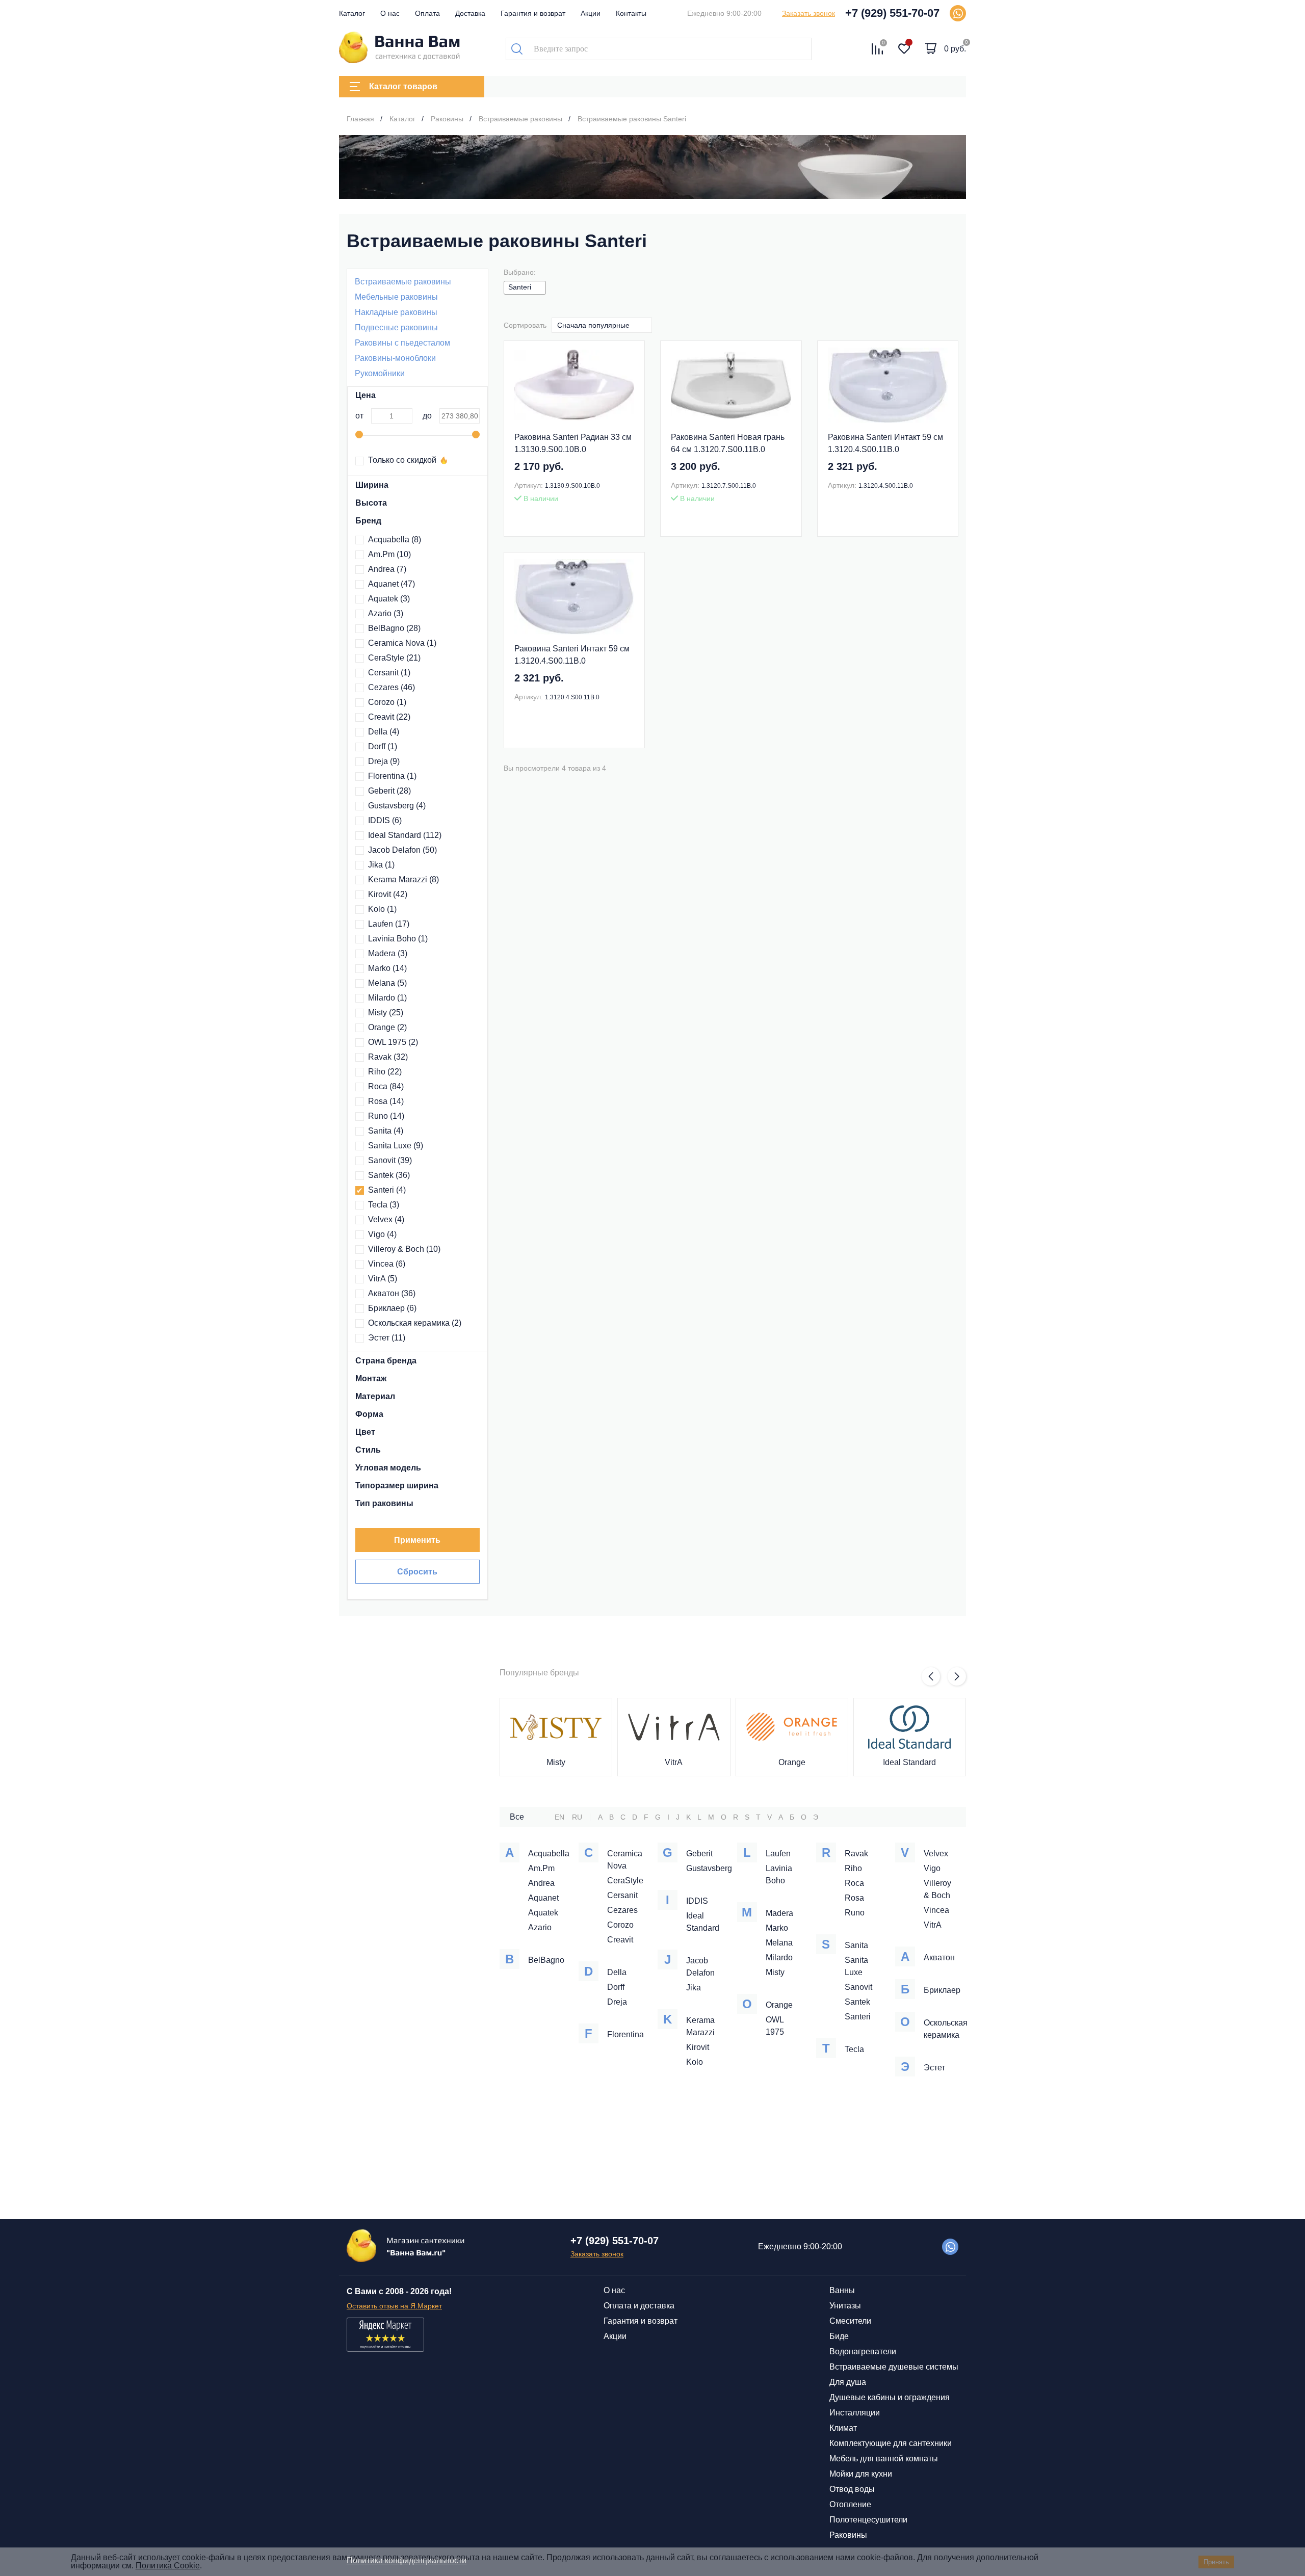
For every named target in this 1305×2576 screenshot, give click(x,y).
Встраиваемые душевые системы (894, 2367)
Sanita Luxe (396, 1146)
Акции (591, 13)
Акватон (392, 1293)
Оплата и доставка (639, 2306)
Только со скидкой (402, 460)
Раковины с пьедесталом (402, 343)
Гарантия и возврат (533, 13)
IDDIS (385, 820)
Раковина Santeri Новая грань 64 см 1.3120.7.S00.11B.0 (728, 443)
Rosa (386, 1101)
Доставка (470, 13)
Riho (385, 1072)
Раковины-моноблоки (395, 358)
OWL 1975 (393, 1042)
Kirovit (388, 894)
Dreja (384, 761)
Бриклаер (392, 1308)
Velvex (386, 1219)
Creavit (389, 717)
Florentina (392, 776)
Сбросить (417, 1572)
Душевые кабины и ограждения (890, 2397)
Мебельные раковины (396, 297)
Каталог (352, 13)
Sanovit (390, 1160)
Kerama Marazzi (403, 879)
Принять (1216, 2562)
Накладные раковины (396, 312)
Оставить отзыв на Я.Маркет (394, 2306)
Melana (387, 983)
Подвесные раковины (396, 327)
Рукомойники (380, 373)
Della (384, 732)
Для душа (848, 2382)
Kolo (382, 909)
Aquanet (391, 584)
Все (517, 1817)
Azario (386, 613)
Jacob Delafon (402, 850)
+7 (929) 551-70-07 (892, 13)
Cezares (391, 687)
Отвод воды (852, 2489)
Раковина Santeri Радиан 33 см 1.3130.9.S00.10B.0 (573, 443)
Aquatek (389, 599)
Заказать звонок (808, 13)
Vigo (382, 1234)
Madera (388, 953)
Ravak (388, 1057)
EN (559, 1817)
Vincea (387, 1264)
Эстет (387, 1338)
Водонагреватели (863, 2351)
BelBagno (394, 628)
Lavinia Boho (398, 939)
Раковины (848, 2535)
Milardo (387, 998)
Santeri (387, 1190)
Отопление (850, 2504)
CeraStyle (394, 658)
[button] (931, 1676)
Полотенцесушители (868, 2520)
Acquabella (395, 540)
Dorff (383, 746)
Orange (387, 1027)
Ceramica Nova (402, 643)
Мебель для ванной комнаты (884, 2459)
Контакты (631, 13)
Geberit (389, 791)
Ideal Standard (405, 835)
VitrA (383, 1279)
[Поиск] (517, 49)
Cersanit (389, 673)
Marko (387, 968)
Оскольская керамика (415, 1323)
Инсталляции (855, 2413)
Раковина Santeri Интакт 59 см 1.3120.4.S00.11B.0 (885, 443)
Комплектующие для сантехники (891, 2443)
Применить (417, 1540)
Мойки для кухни (861, 2474)
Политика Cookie (168, 2566)
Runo (386, 1116)
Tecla (384, 1205)
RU (577, 1817)
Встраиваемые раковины (403, 282)
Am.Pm (389, 554)
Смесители (850, 2321)
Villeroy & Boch (404, 1249)
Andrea (387, 569)
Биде (839, 2336)
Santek (389, 1175)
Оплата (427, 13)
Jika (381, 865)
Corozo (387, 702)
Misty (386, 1013)
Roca (386, 1086)
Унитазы (845, 2306)
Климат (843, 2428)
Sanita (386, 1131)
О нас (390, 13)
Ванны (842, 2290)
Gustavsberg (397, 806)
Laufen (389, 924)
